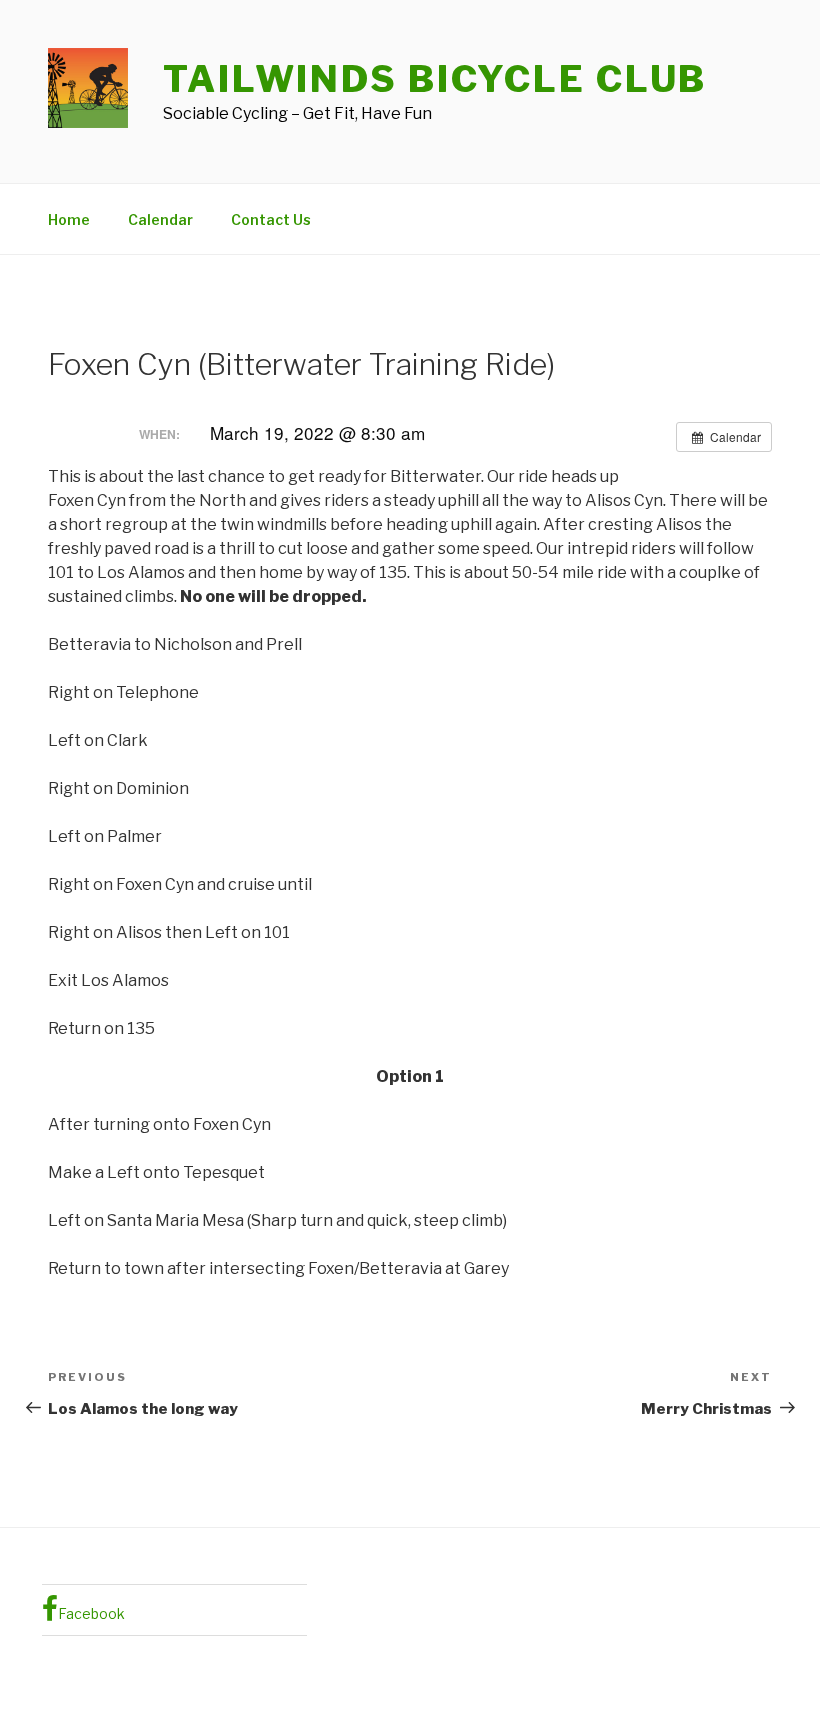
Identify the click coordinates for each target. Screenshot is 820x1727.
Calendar (160, 219)
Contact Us (271, 219)
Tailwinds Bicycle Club (435, 79)
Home (69, 219)
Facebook (91, 1613)
